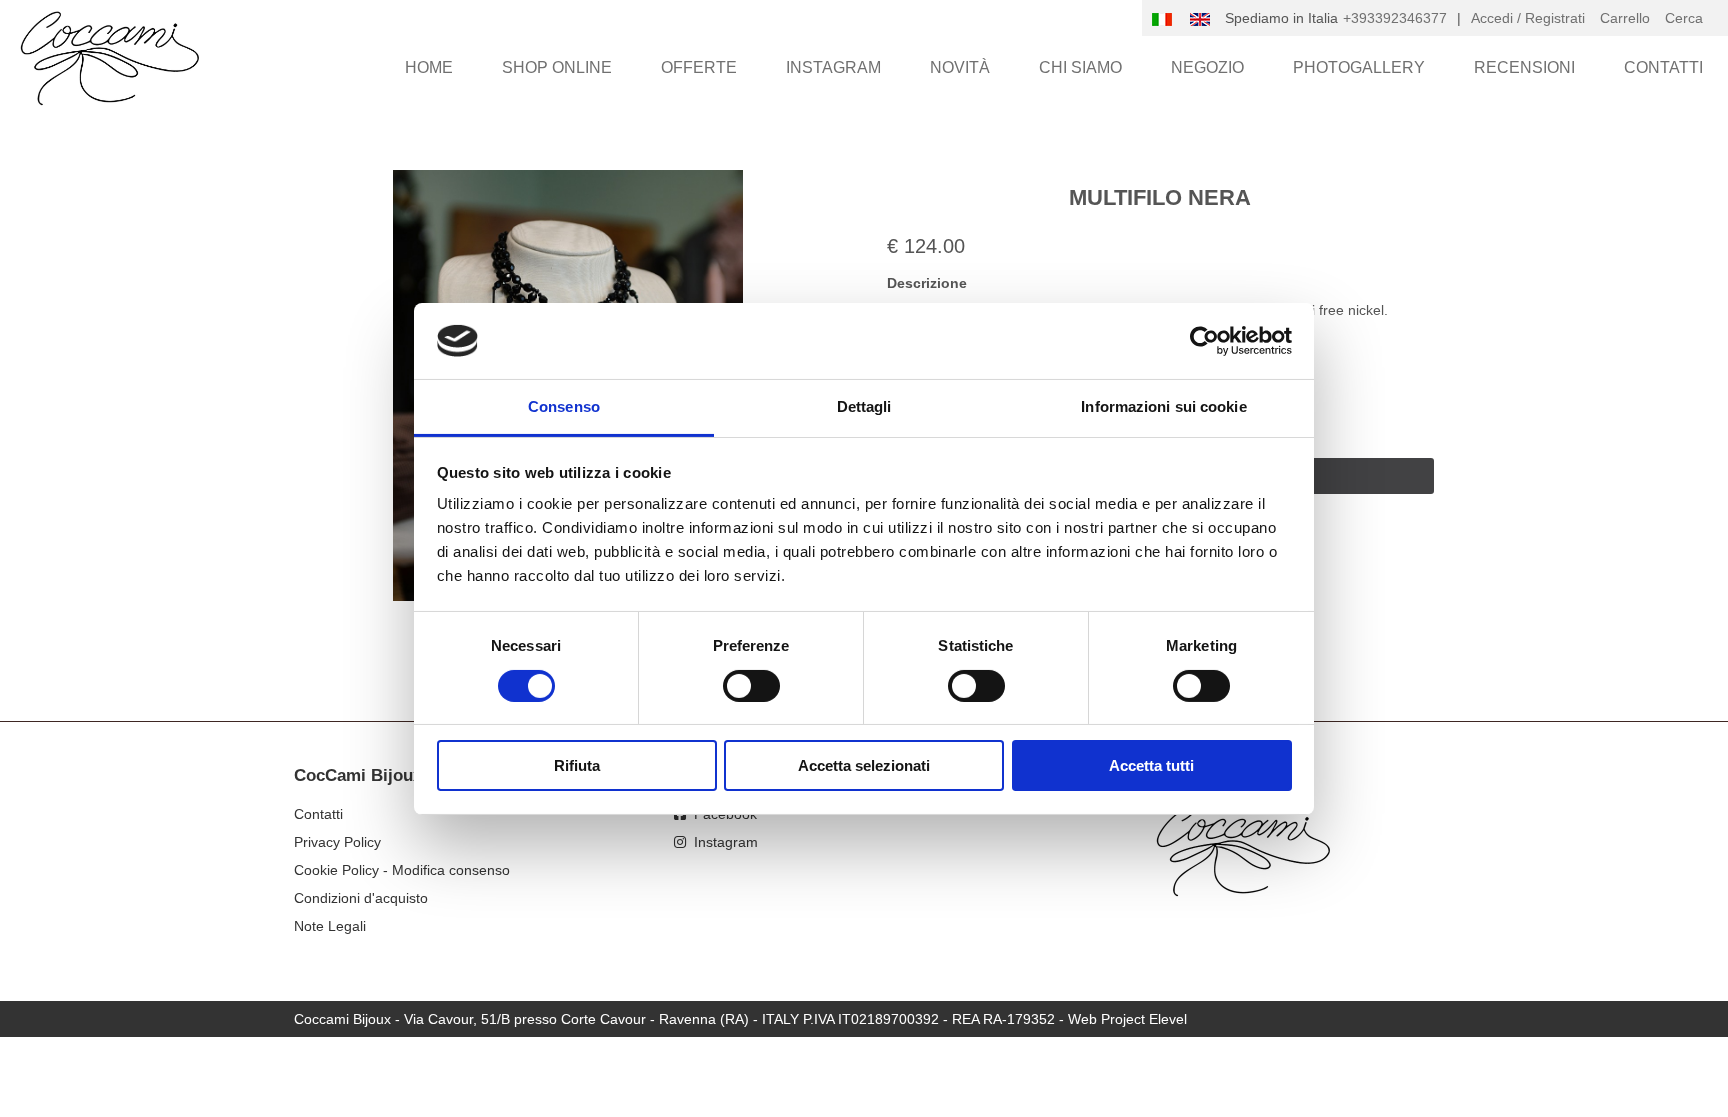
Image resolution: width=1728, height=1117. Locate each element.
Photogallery (1359, 67)
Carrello (1625, 18)
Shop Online (557, 67)
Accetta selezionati (864, 765)
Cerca (1684, 18)
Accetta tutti (1151, 765)
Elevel (1168, 1019)
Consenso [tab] (564, 406)
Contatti (1663, 67)
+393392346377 (1395, 18)
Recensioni (1524, 67)
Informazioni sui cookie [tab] (1163, 406)
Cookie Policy (336, 870)
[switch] (751, 686)
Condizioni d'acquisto (361, 898)
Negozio (1207, 67)
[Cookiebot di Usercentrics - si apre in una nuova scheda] (1204, 341)
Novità (960, 67)
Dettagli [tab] (864, 406)
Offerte (699, 67)
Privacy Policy (337, 842)
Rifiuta (577, 765)
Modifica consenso (451, 870)
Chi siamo (1080, 67)
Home (429, 67)
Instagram (833, 67)
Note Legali (330, 926)
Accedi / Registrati (1528, 18)
